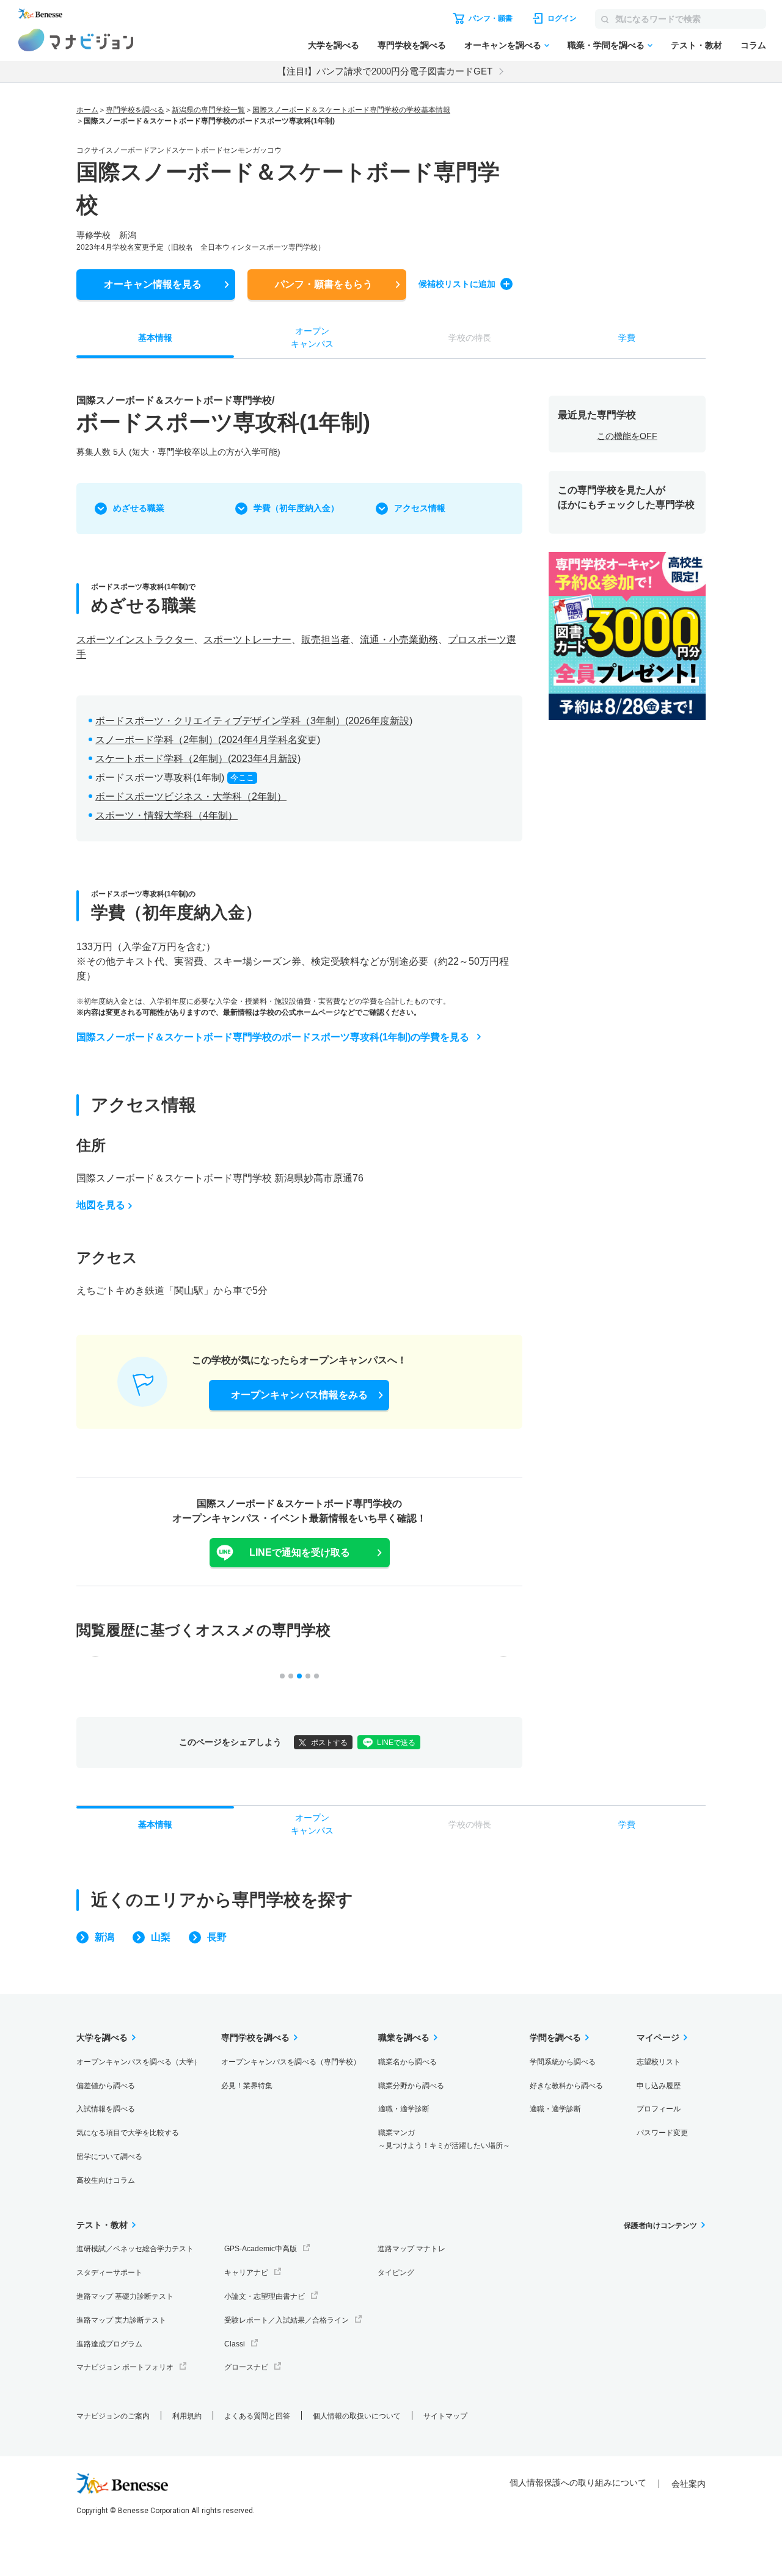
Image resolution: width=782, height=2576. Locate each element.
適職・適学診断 (404, 2109)
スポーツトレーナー (247, 640)
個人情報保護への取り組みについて (578, 2483)
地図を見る (101, 1205)
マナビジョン (76, 40)
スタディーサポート (109, 2273)
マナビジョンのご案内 (113, 2416)
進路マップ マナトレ (411, 2249)
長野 (217, 1937)
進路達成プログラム (109, 2344)
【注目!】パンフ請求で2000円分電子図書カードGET (385, 71)
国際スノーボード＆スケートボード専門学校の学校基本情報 (351, 110)
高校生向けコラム (106, 2180)
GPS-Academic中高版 (261, 2249)
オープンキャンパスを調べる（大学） (139, 2062)
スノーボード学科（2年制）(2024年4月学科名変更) (208, 740)
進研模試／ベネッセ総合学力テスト (135, 2249)
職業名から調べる (407, 2062)
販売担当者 (326, 640)
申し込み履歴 (659, 2086)
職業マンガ (444, 2139)
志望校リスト (659, 2062)
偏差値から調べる (106, 2086)
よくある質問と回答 (257, 2416)
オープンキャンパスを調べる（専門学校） (291, 2062)
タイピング (396, 2273)
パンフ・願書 (324, 284)
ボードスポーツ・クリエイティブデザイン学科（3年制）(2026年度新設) (254, 721)
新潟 (104, 1937)
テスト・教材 (696, 45)
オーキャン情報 (153, 284)
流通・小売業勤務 (399, 640)
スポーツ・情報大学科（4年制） (166, 815)
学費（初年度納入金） (296, 508)
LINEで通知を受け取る (300, 1552)
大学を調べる (334, 45)
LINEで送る (396, 1743)
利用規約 (187, 2416)
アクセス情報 (420, 508)
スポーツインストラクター (135, 640)
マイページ (658, 2037)
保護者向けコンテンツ (660, 2226)
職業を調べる (404, 2037)
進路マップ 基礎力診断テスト (125, 2296)
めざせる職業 (139, 508)
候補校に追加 (457, 284)
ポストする (329, 1743)
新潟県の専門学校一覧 (208, 110)
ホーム (87, 110)
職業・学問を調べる (606, 45)
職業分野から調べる (411, 2086)
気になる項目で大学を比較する (128, 2133)
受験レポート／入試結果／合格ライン (287, 2320)
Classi (235, 2344)
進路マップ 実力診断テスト (121, 2320)
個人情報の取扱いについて (357, 2416)
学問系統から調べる (563, 2062)
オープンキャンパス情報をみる (299, 1395)
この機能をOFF (627, 436)
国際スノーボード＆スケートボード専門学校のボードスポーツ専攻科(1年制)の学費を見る (273, 1037)
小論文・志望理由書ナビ (265, 2296)
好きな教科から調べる (566, 2086)
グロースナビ (246, 2367)
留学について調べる (109, 2157)
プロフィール (659, 2109)
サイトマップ (445, 2416)
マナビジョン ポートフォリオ (125, 2367)
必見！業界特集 (247, 2086)
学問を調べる (555, 2037)
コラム (753, 45)
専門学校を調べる (412, 45)
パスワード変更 (662, 2133)
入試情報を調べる (106, 2109)
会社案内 (689, 2484)
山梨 (161, 1937)
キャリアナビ (246, 2273)
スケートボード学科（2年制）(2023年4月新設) (198, 759)
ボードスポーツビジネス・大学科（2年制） (191, 796)
